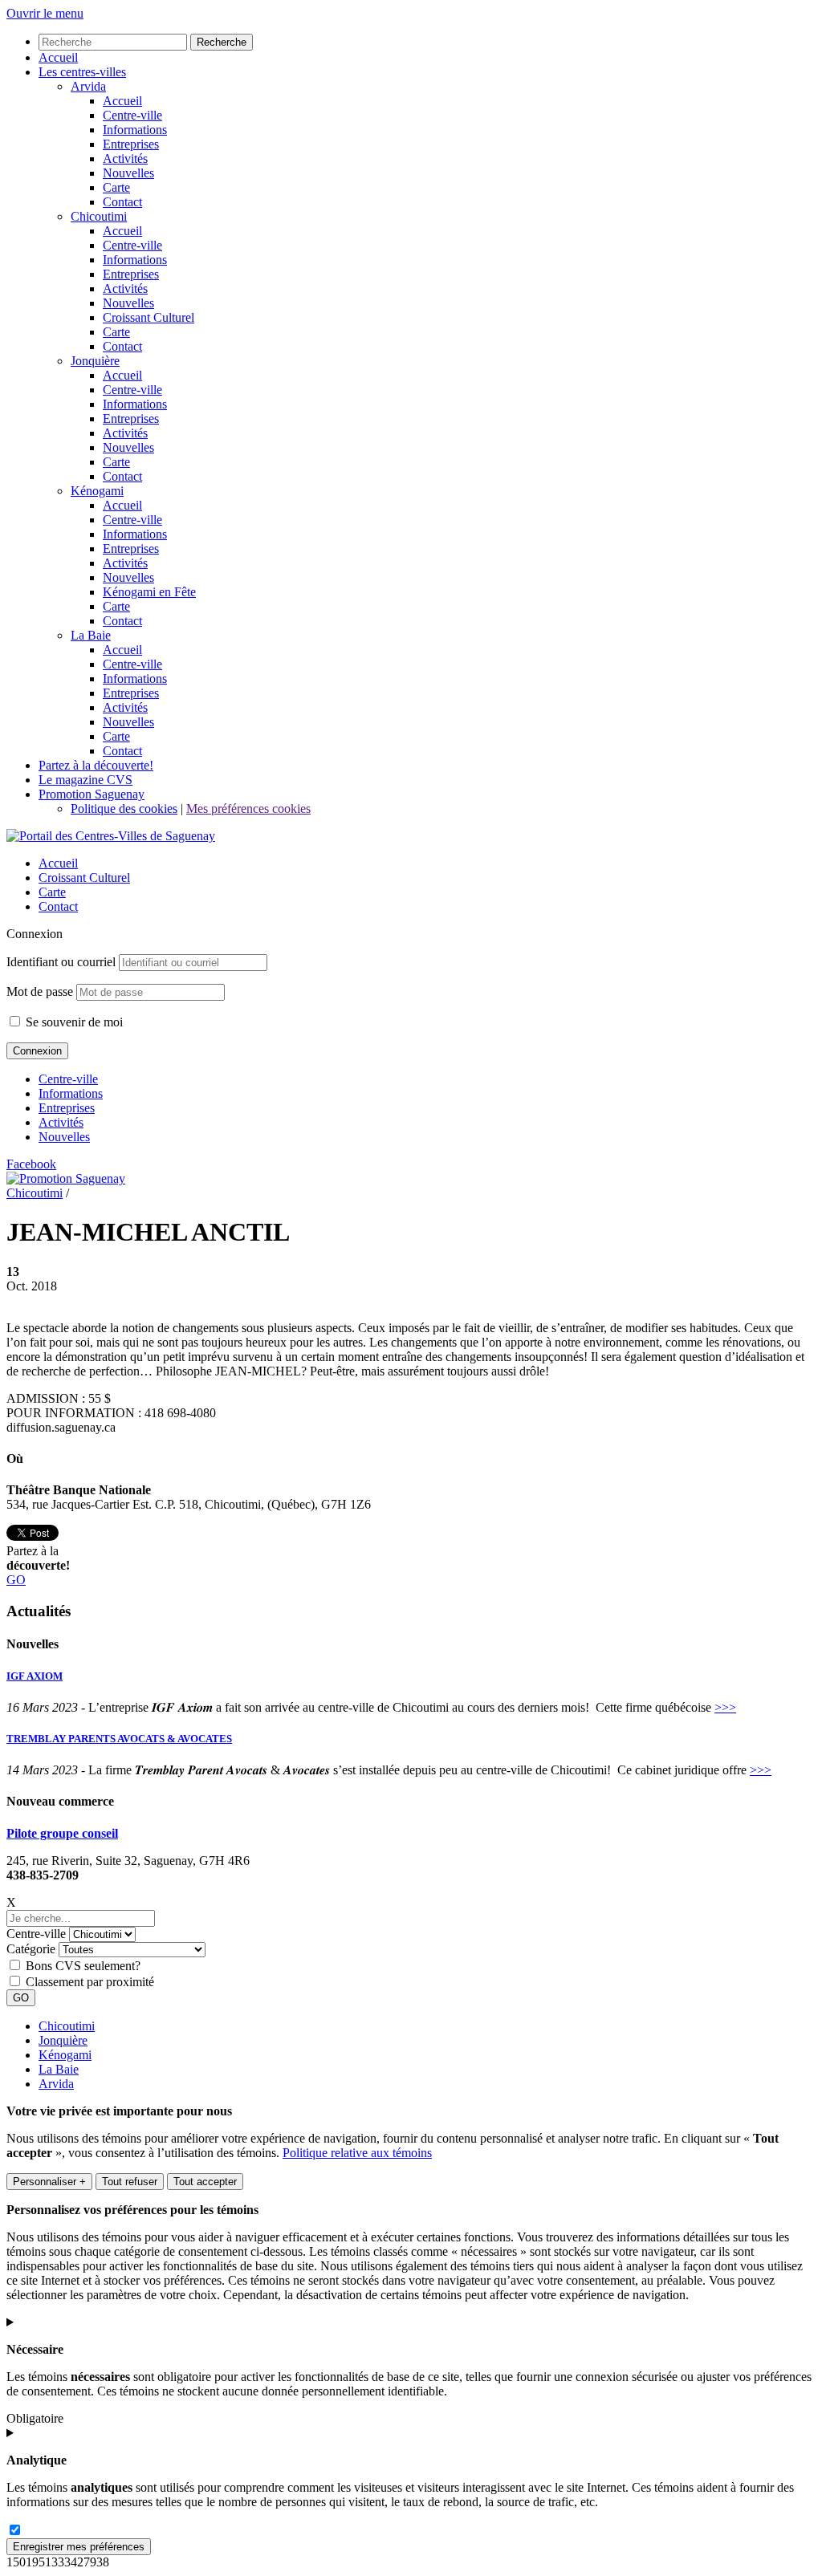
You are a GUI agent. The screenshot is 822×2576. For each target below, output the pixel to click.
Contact (58, 906)
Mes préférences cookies (248, 809)
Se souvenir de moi (73, 1022)
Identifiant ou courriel (61, 962)
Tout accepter (205, 2182)
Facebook (31, 1164)
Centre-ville (68, 1079)
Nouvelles (64, 1137)
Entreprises (67, 1108)
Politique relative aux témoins (357, 2153)
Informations (71, 1093)
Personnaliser (49, 2182)
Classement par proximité (90, 1982)
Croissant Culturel (84, 878)
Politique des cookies (124, 809)
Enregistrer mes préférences (79, 2547)
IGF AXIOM (35, 1676)
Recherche (222, 42)
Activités (61, 1122)
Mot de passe (40, 991)
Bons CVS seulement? (83, 1966)
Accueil (58, 863)
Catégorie (31, 1949)
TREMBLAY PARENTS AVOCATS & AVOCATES (119, 1739)
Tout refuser (130, 2182)
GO (16, 1580)
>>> (725, 1707)
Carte (52, 892)
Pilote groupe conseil (62, 1833)
